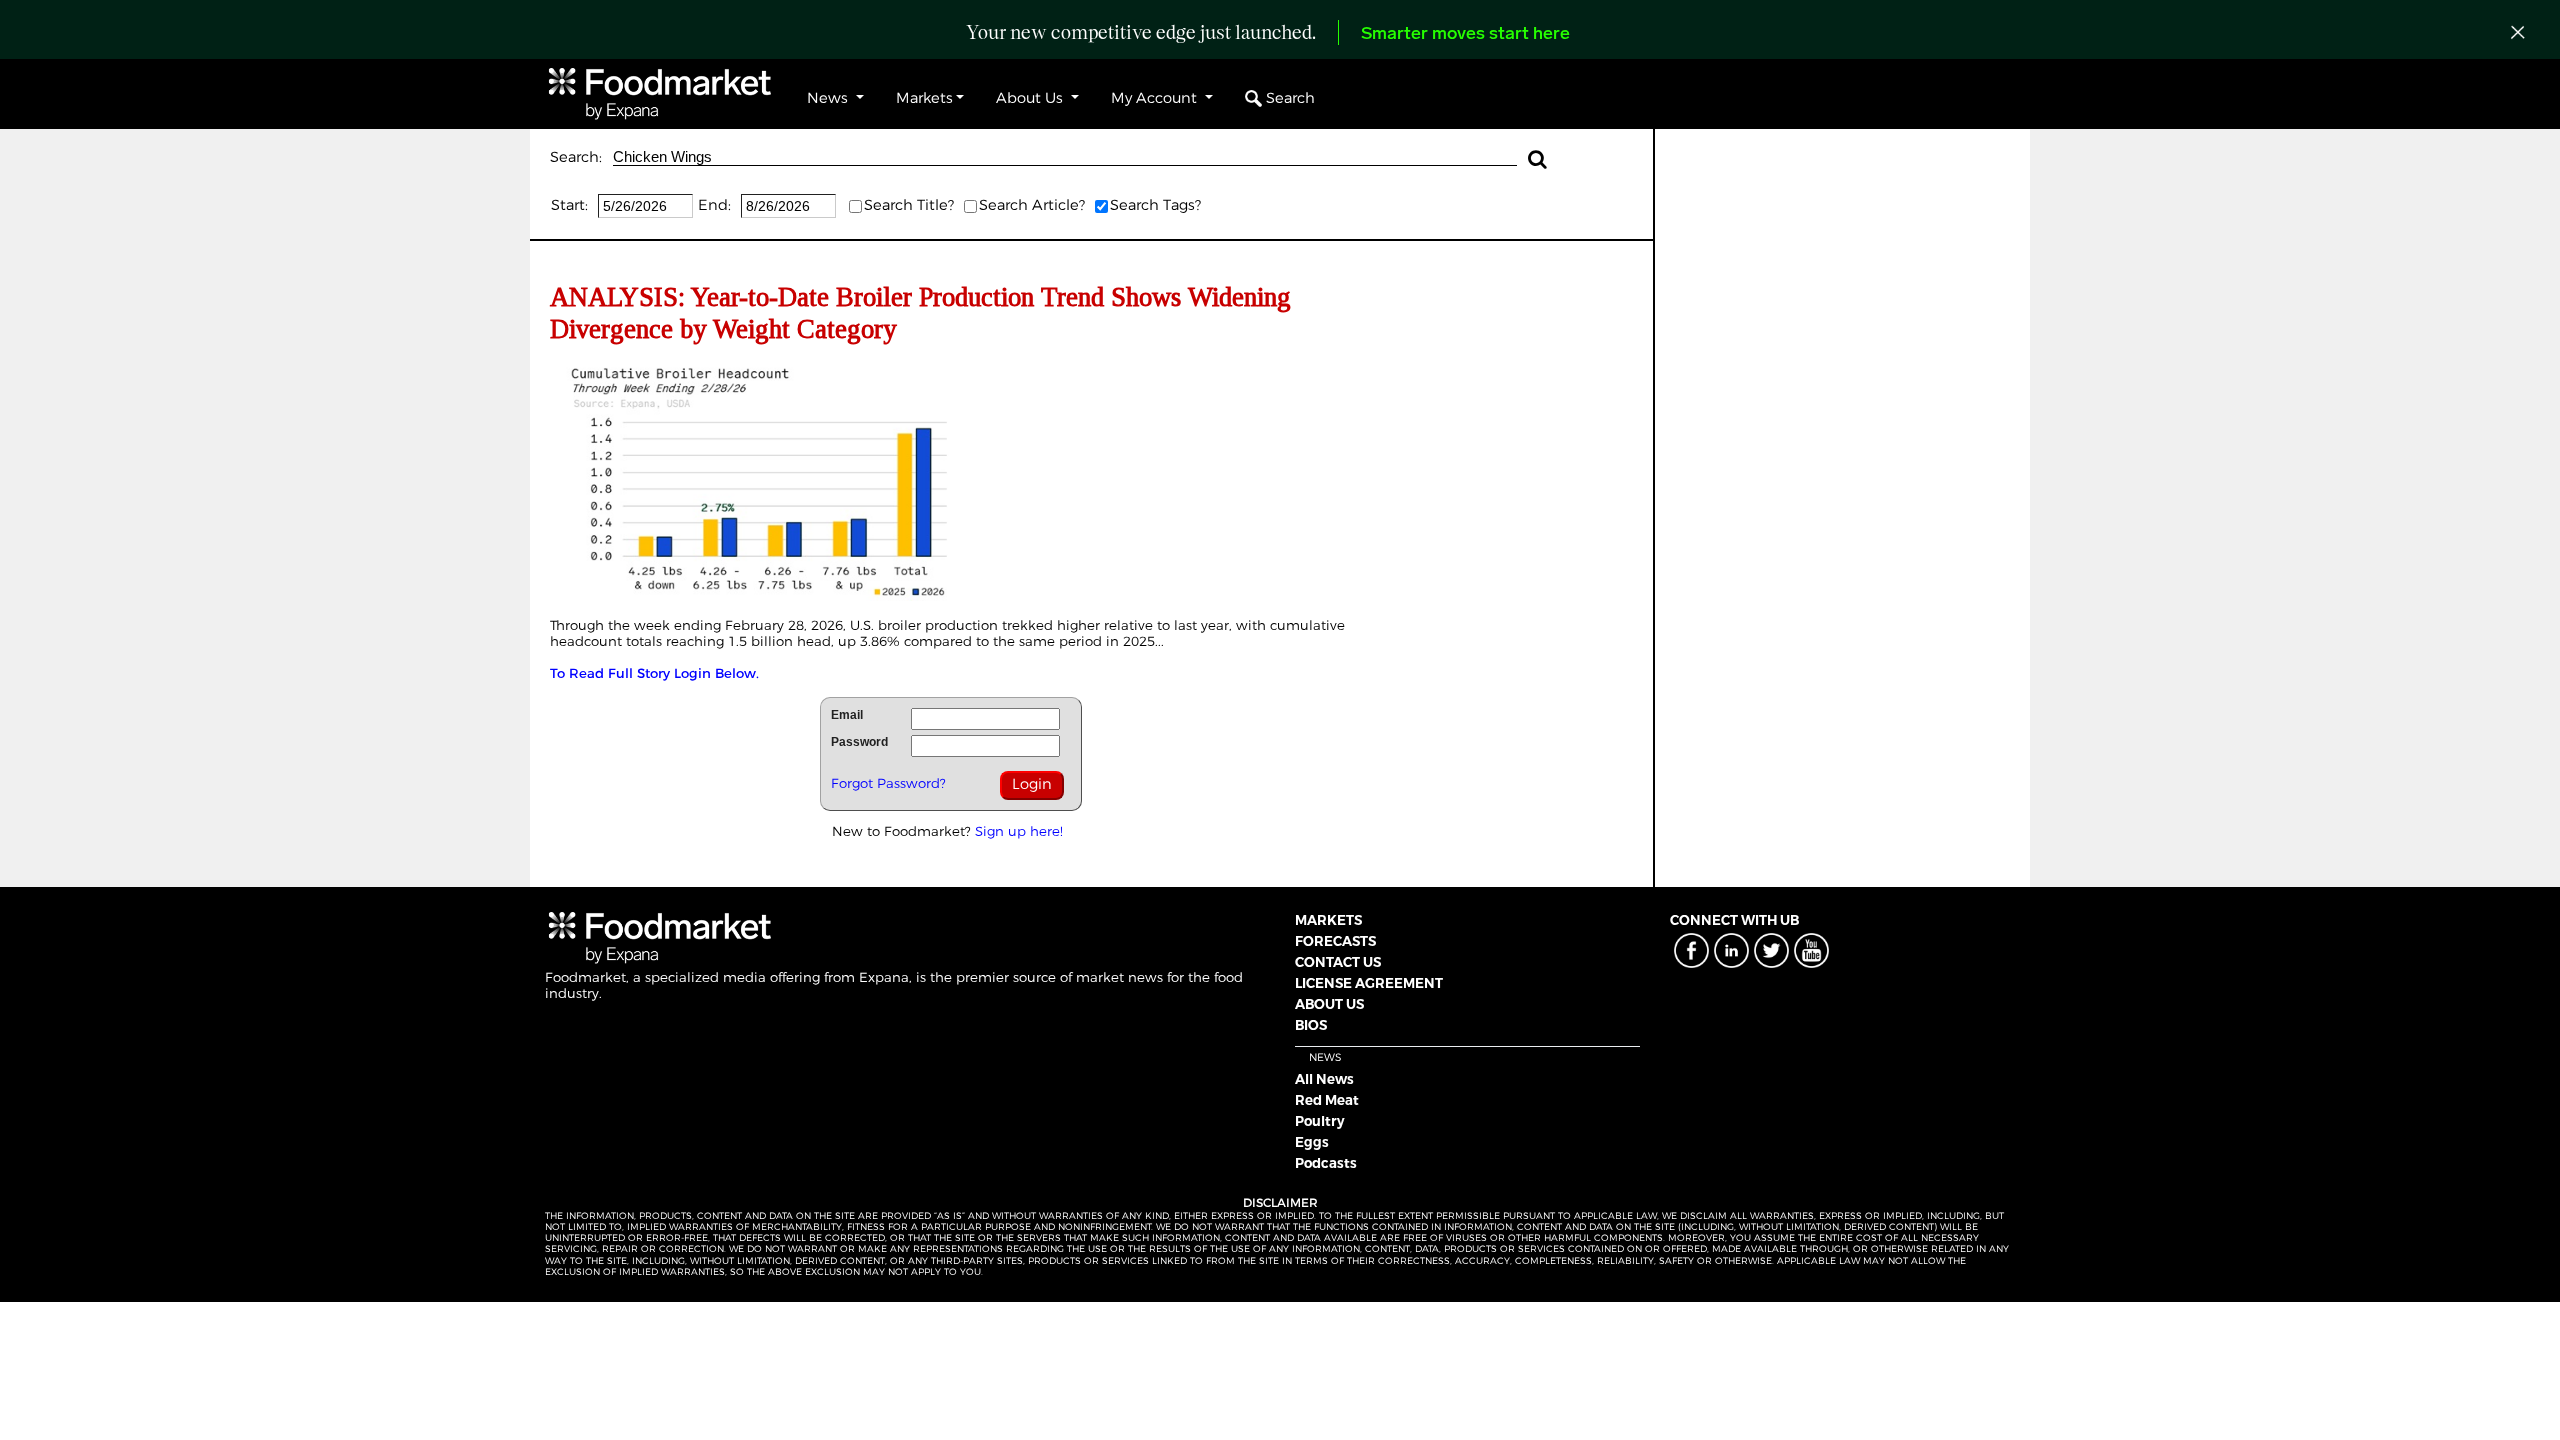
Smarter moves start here (1465, 35)
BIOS (1311, 1025)
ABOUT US (1329, 1004)
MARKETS (1328, 920)
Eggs (1312, 1142)
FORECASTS (1335, 941)
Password (859, 742)
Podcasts (1326, 1163)
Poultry (1320, 1121)
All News (1324, 1079)
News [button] (829, 98)
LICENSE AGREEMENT (1369, 983)
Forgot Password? (888, 783)
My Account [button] (1156, 98)
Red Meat (1327, 1100)
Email (847, 715)
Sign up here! (1019, 831)
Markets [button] (924, 98)
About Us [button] (1031, 98)
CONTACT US (1338, 962)
